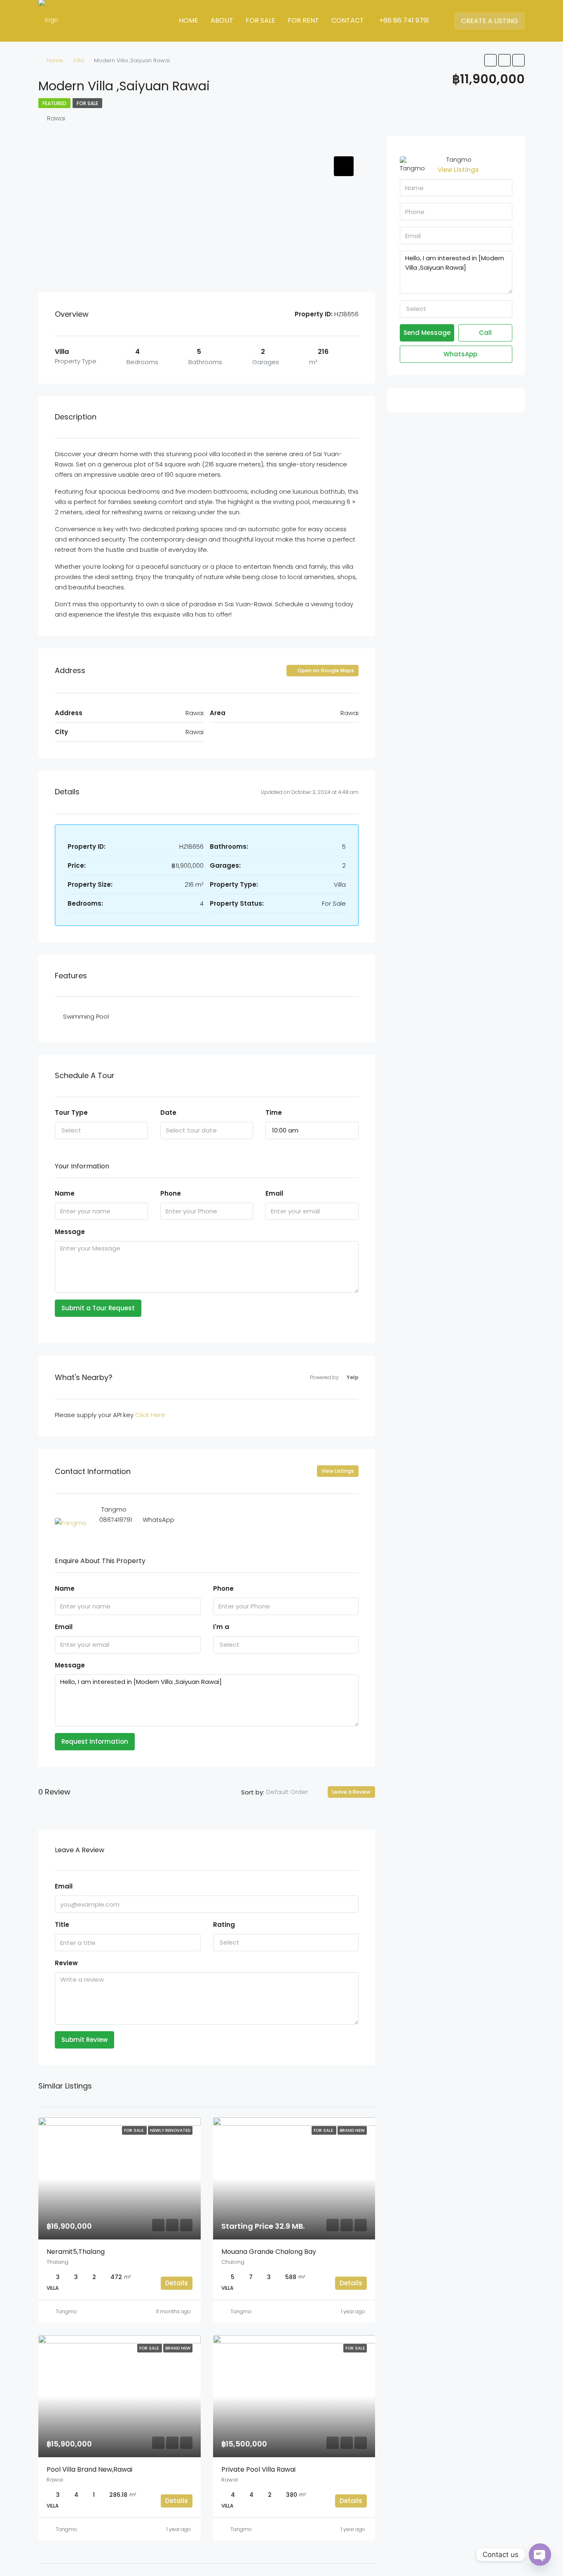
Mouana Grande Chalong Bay (269, 2252)
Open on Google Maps (325, 670)
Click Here (150, 1415)
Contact (348, 20)
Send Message (427, 333)
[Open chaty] (540, 2555)
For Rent (303, 20)
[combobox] (101, 1130)
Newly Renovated (170, 2130)
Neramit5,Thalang (76, 2252)
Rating (224, 1925)
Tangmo (66, 2311)
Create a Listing (490, 21)
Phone (171, 1193)
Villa (79, 60)
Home (189, 20)
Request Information (95, 1741)
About (222, 20)
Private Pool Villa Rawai (258, 2469)
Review (66, 1963)
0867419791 (116, 1520)
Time (274, 1113)
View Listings (338, 1471)
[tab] (344, 166)
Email (274, 1193)
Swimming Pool (86, 1016)
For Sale (260, 20)
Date (168, 1113)
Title (62, 1925)
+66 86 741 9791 (403, 20)
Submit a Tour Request (98, 1308)
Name (65, 1193)
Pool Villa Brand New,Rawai (89, 2469)
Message (70, 1232)
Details (177, 2283)
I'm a (221, 1627)
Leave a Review (351, 1792)
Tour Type (71, 1113)
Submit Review (84, 2040)
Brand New (352, 2130)
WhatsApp (158, 1520)
